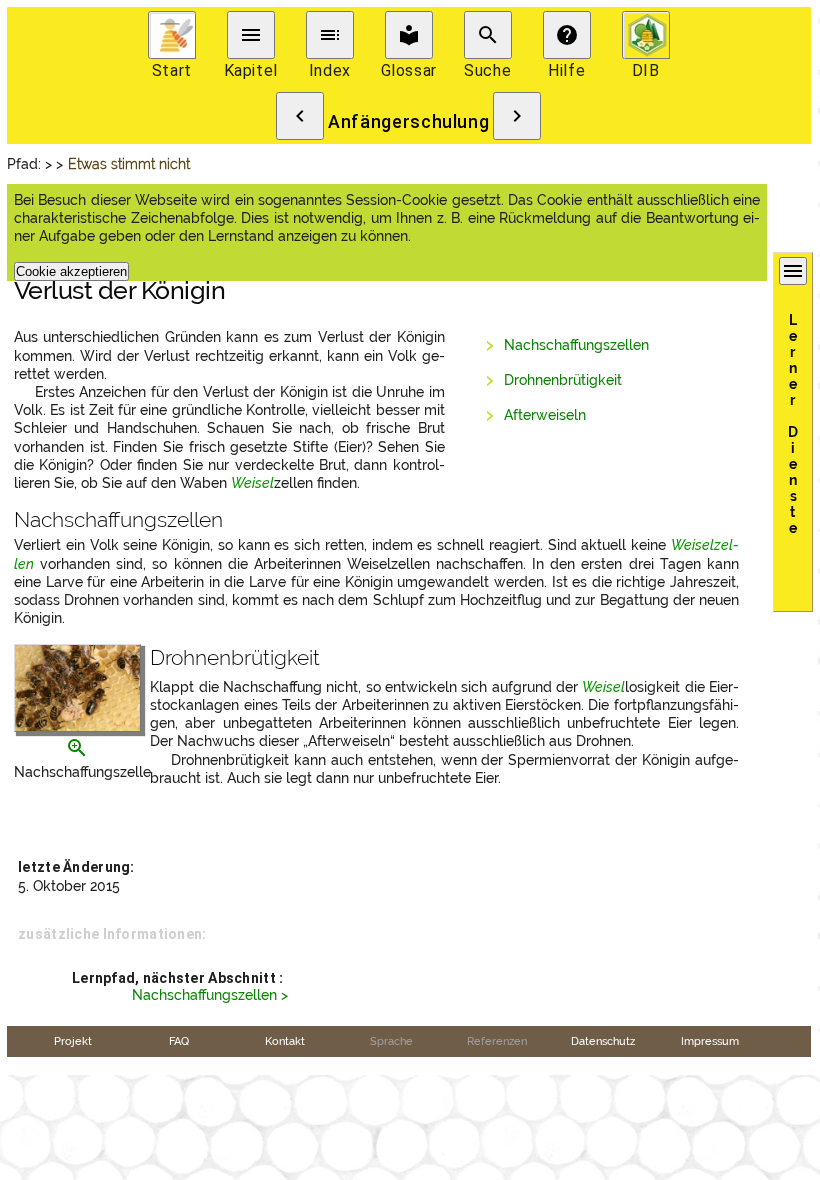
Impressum (710, 1041)
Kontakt (285, 1041)
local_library (409, 35)
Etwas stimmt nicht (131, 164)
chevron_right (517, 116)
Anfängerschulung (408, 122)
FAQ (179, 1041)
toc (330, 35)
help (567, 35)
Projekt (73, 1041)
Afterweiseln (545, 415)
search (488, 35)
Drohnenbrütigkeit (563, 380)
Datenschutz (603, 1041)
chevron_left (300, 116)
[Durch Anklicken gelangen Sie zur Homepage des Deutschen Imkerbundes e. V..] (646, 35)
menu (251, 35)
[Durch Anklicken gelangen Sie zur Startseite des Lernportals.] (172, 35)
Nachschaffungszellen (576, 345)
